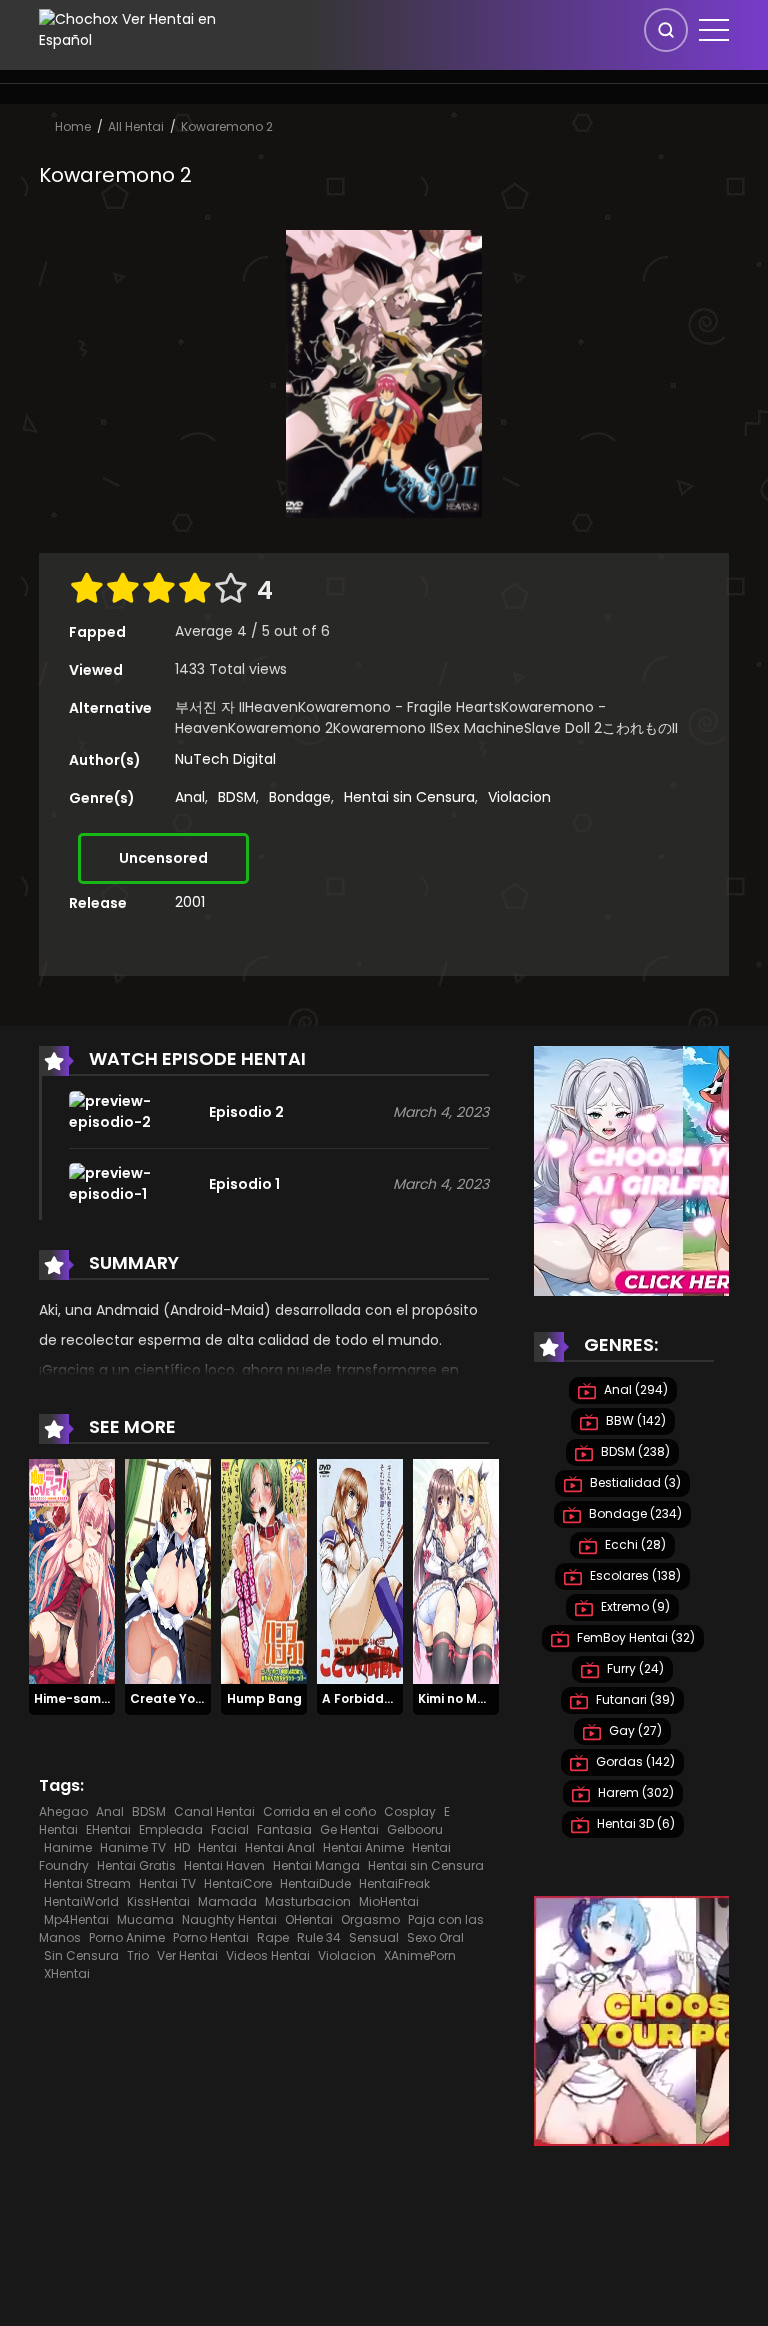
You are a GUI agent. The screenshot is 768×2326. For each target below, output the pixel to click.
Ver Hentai (187, 1955)
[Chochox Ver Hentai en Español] (155, 29)
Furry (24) (634, 1668)
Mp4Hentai (76, 1919)
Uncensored (163, 858)
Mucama (145, 1919)
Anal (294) (634, 1389)
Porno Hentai (211, 1937)
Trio (138, 1955)
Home (73, 126)
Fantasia (284, 1829)
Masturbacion (308, 1901)
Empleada (171, 1829)
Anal (190, 797)
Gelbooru (415, 1829)
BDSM (237, 797)
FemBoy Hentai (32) (634, 1637)
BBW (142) (634, 1420)
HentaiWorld (81, 1901)
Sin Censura (81, 1955)
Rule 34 (319, 1937)
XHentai (67, 1973)
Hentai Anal (280, 1847)
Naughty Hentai (229, 1919)
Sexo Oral (435, 1937)
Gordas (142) (634, 1761)
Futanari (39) (634, 1699)
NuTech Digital (225, 759)
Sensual (374, 1937)
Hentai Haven (224, 1865)
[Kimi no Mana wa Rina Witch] (456, 1571)
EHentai (108, 1829)
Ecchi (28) (634, 1544)
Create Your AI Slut (191, 1698)
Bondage (300, 797)
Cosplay (410, 1811)
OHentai (309, 1919)
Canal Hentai (214, 1811)
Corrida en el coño (319, 1811)
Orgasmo (370, 1919)
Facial (230, 1829)
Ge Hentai (349, 1829)
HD (182, 1847)
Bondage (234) (634, 1513)
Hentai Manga (316, 1865)
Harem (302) (634, 1792)
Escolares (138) (634, 1575)
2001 (190, 902)
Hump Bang (264, 1698)
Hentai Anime (363, 1847)
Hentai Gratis (136, 1865)
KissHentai (158, 1901)
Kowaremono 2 (227, 126)
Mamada (227, 1901)
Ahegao (63, 1811)
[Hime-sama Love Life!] (72, 1571)
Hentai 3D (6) (634, 1823)
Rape (273, 1937)
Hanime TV (133, 1847)
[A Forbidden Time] (360, 1571)
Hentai (217, 1847)
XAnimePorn (420, 1955)
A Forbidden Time (378, 1698)
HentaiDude (315, 1883)
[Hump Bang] (264, 1571)
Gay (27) (634, 1730)
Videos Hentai (268, 1955)
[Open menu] (714, 30)
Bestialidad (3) (634, 1482)
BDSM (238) (634, 1451)
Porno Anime (127, 1937)
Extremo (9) (634, 1606)
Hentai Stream (87, 1883)
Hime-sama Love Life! (103, 1698)
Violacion (519, 797)
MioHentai (389, 1901)
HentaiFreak (394, 1883)
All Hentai (136, 126)
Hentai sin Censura (409, 797)
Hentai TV (167, 1883)
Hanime (68, 1847)
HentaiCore (238, 1883)
